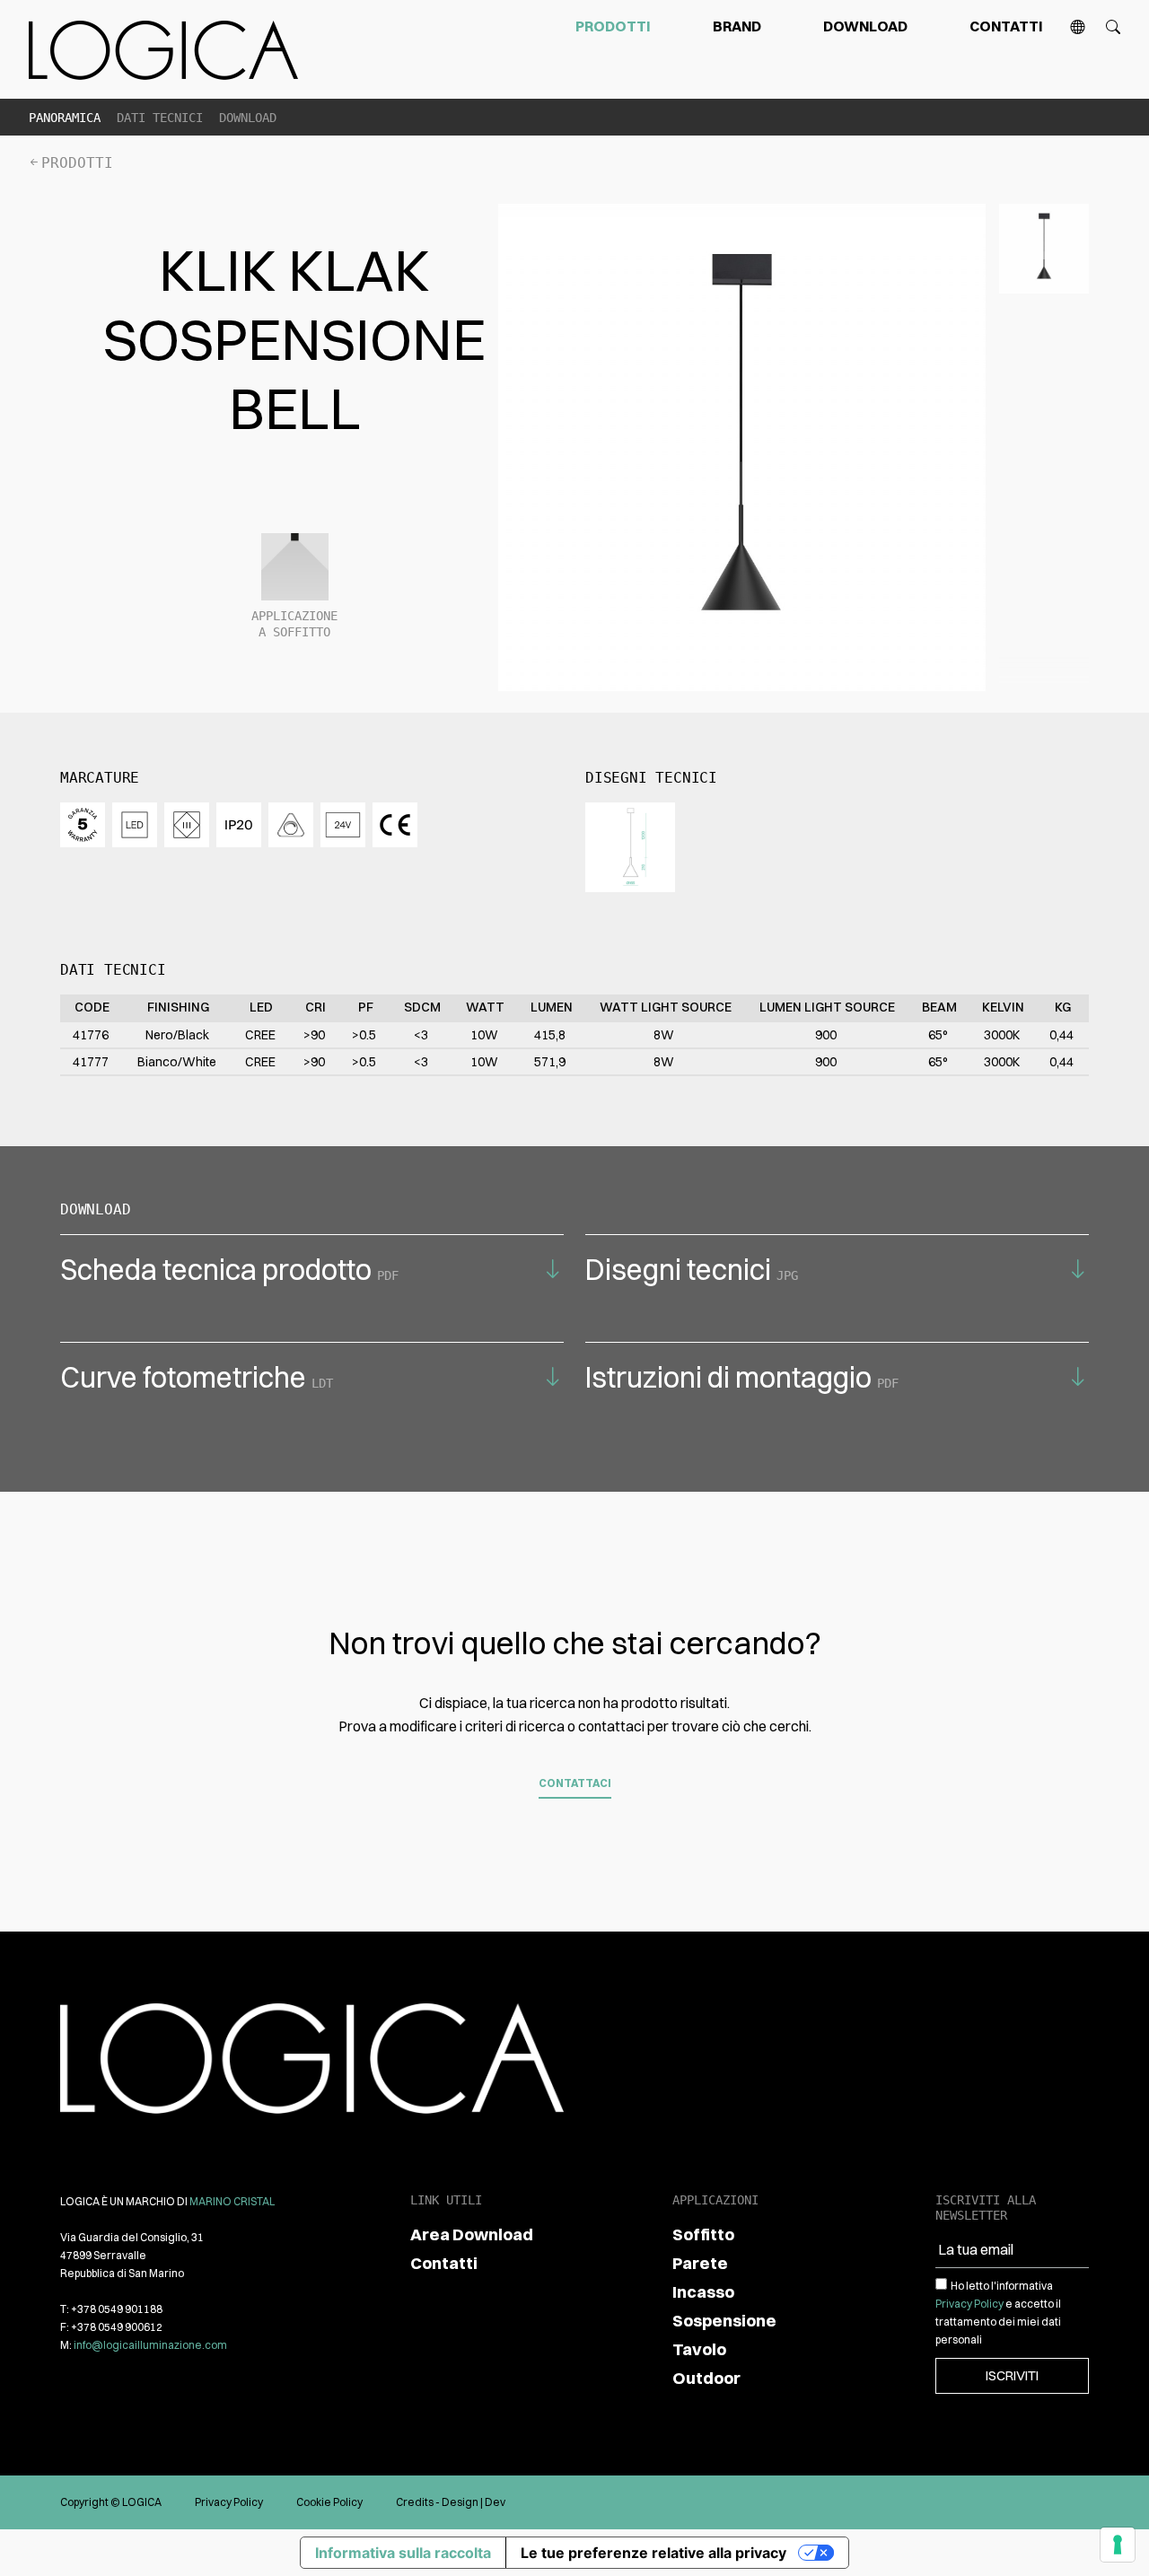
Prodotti (613, 26)
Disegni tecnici (692, 1270)
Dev (495, 2502)
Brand (737, 26)
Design (460, 2502)
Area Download (472, 2234)
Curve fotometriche (197, 1377)
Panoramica (65, 118)
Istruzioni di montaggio (742, 1377)
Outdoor (706, 2378)
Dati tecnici (160, 118)
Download (865, 26)
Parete (700, 2263)
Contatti (1006, 26)
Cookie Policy (329, 2502)
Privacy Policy (969, 2304)
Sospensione (724, 2321)
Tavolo (699, 2349)
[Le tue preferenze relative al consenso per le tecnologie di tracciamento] (1118, 2545)
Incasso (703, 2292)
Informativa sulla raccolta (403, 2553)
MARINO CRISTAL (232, 2201)
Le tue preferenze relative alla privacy (653, 2553)
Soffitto (703, 2234)
